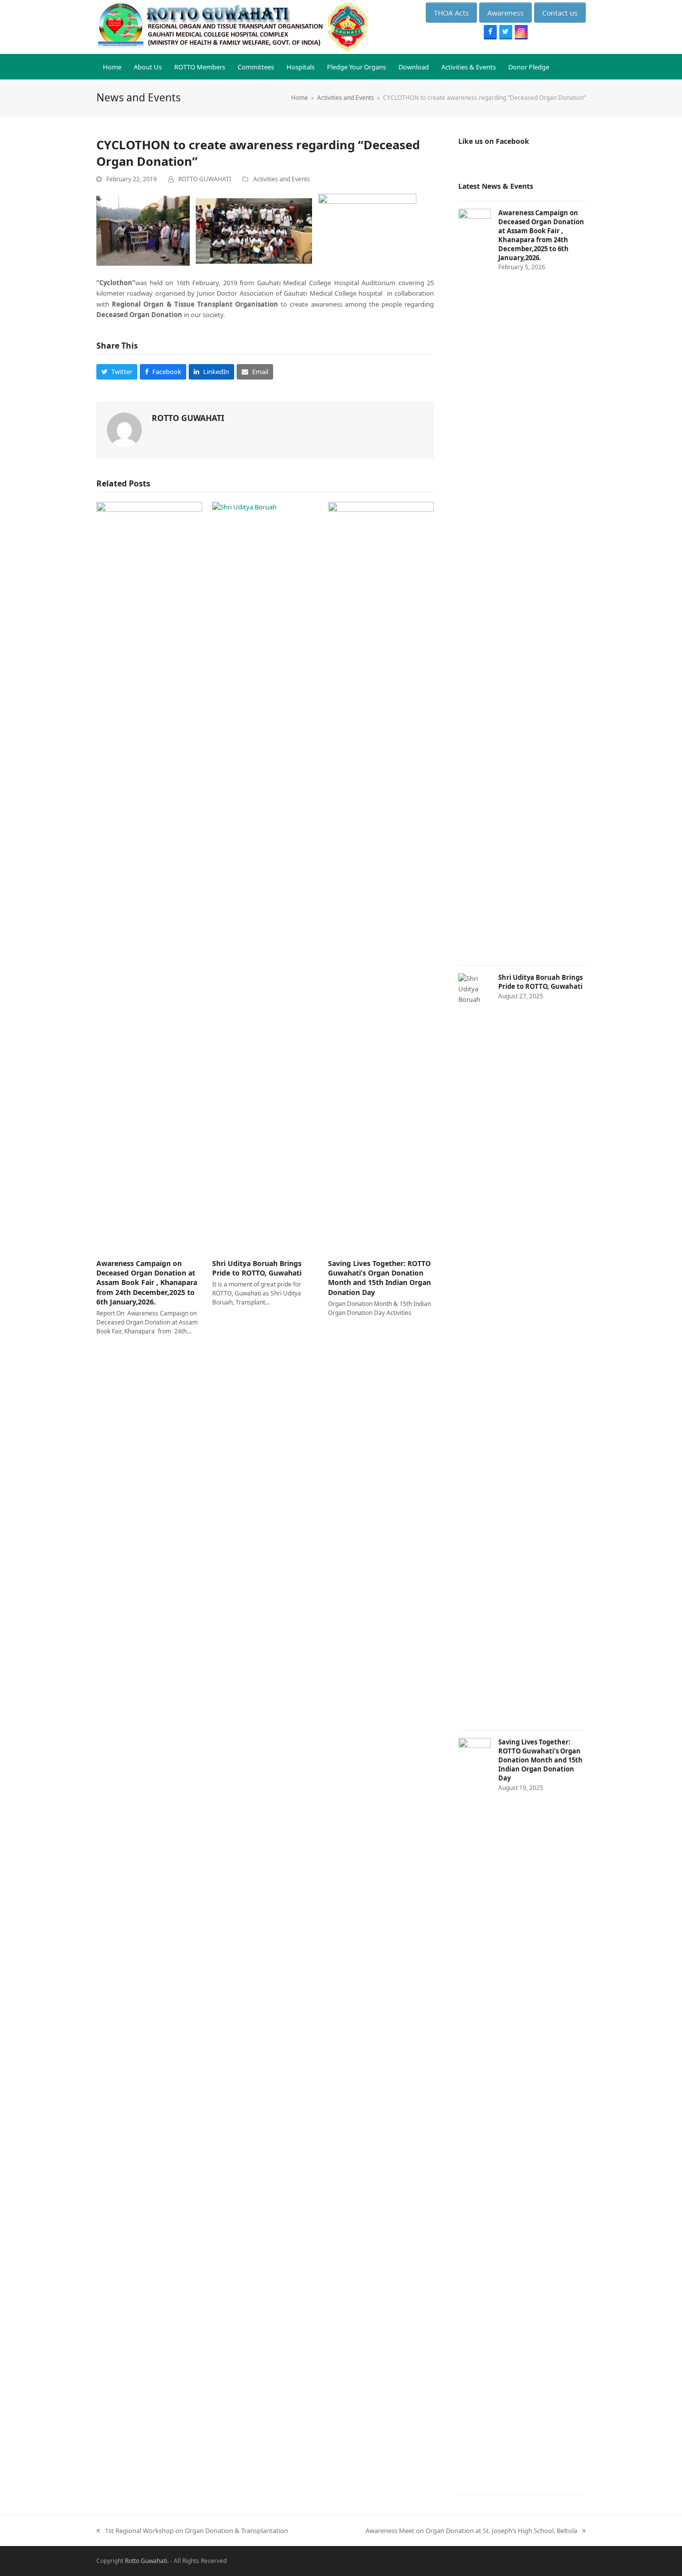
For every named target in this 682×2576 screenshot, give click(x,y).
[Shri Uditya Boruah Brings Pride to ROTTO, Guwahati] (265, 875)
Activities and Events (282, 179)
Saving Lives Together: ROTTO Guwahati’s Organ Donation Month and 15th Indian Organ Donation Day (379, 1278)
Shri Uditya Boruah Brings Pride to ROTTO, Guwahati (257, 1268)
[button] (117, 372)
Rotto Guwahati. (147, 2561)
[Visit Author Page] (124, 429)
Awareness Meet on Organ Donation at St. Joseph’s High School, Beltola (471, 2531)
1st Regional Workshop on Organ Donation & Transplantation (192, 2531)
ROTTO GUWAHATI (205, 179)
